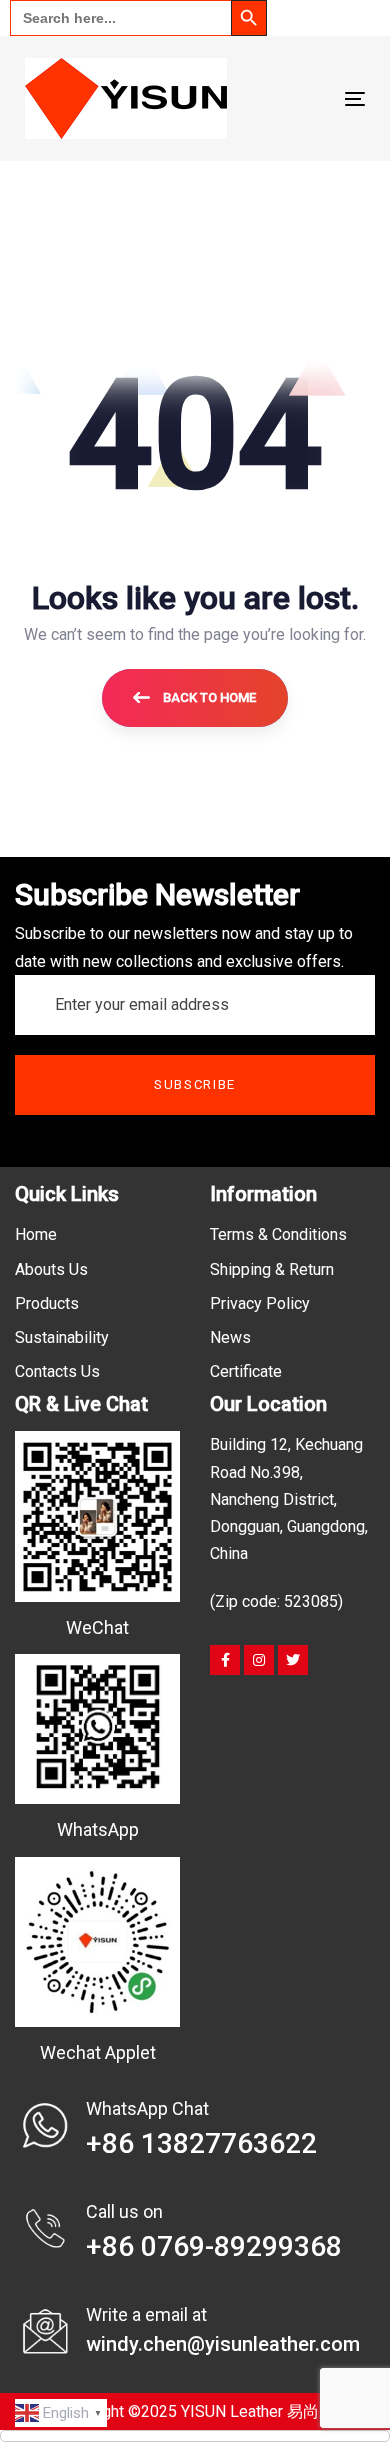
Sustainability (62, 1337)
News (230, 1337)
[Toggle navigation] (308, 98)
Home (36, 1234)
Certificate (246, 1371)
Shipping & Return (272, 1269)
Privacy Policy (260, 1303)
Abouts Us (51, 1269)
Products (47, 1303)
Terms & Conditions (278, 1234)
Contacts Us (57, 1371)
